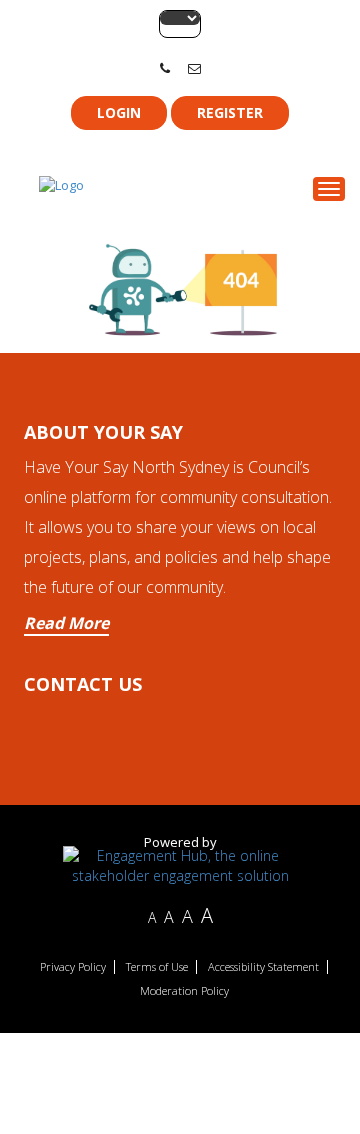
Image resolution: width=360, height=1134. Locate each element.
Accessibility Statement (263, 967)
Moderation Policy (184, 991)
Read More (66, 623)
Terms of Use (157, 967)
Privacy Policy (73, 967)
